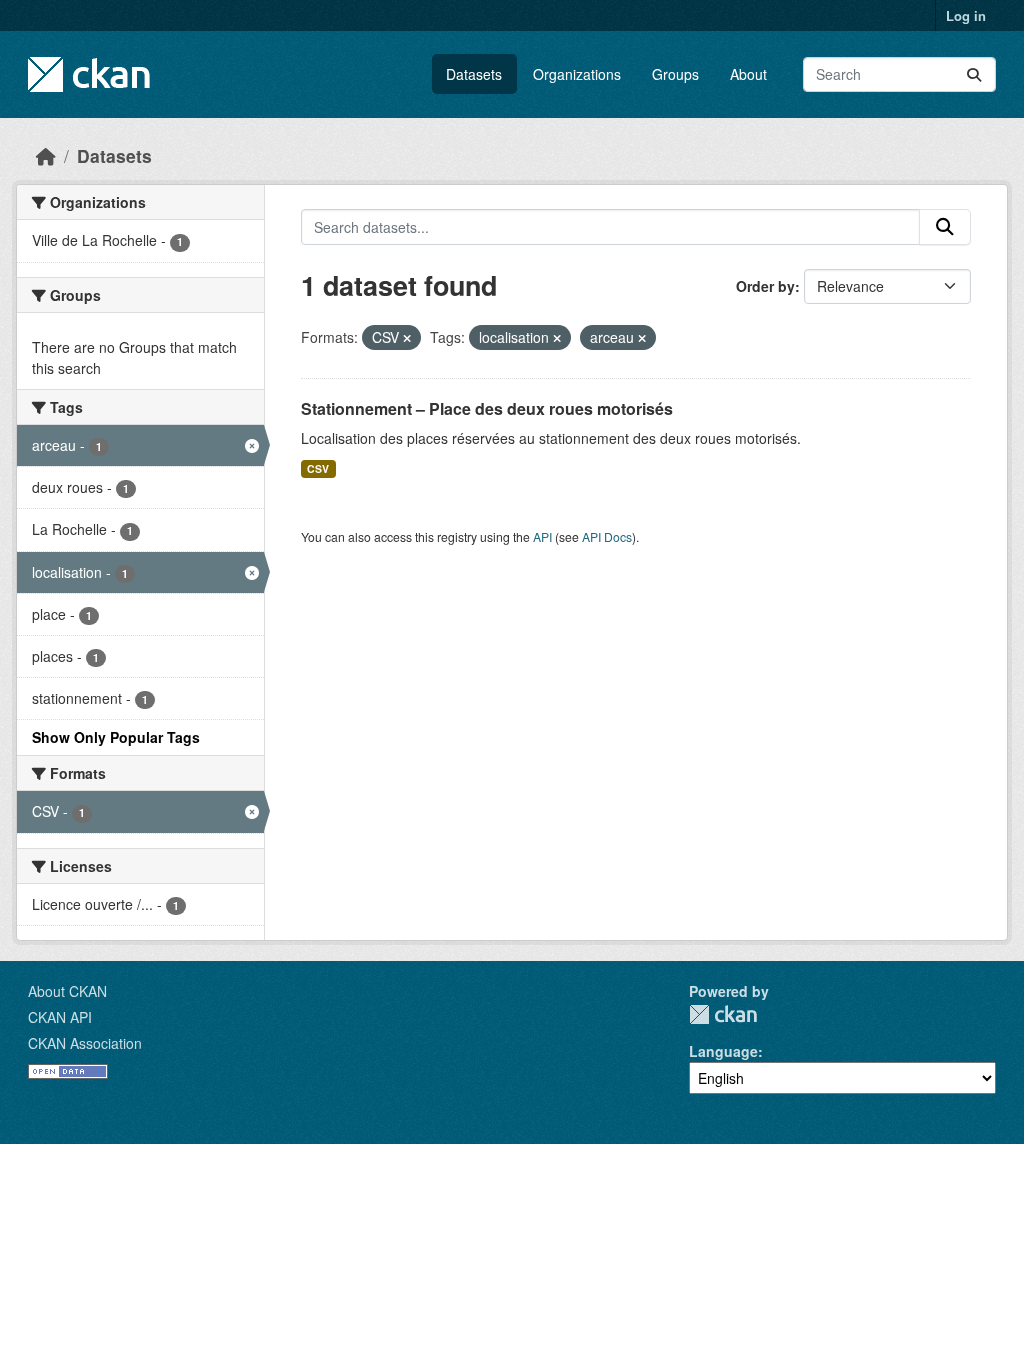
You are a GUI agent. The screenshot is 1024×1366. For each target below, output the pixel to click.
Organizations (577, 74)
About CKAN (67, 991)
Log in (966, 15)
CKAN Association (85, 1043)
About (748, 74)
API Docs (607, 536)
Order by (765, 286)
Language (723, 1051)
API (542, 536)
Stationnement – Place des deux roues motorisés (487, 408)
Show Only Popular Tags (116, 737)
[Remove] (407, 338)
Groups (675, 74)
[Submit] (974, 74)
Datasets (474, 74)
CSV (318, 468)
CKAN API (60, 1017)
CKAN (723, 1014)
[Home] (46, 155)
